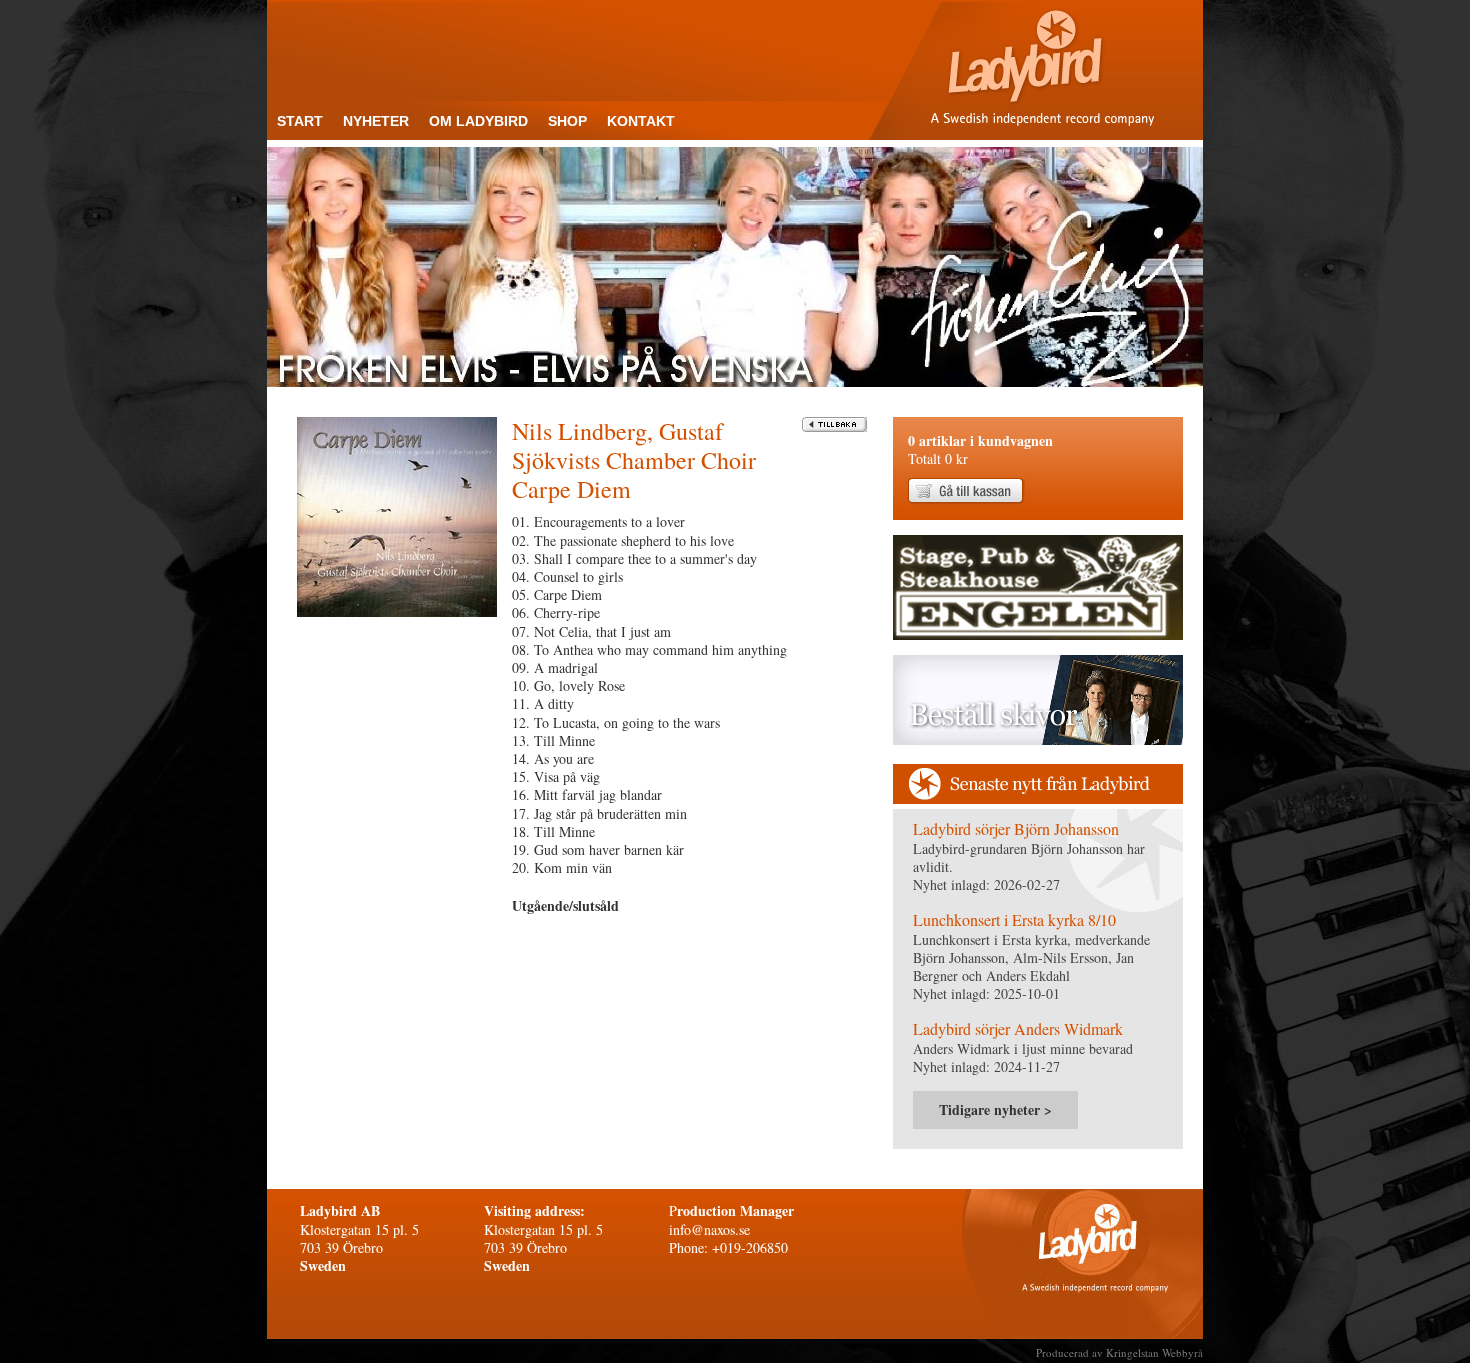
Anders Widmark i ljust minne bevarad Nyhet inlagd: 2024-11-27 (1023, 1057)
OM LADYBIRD (478, 121)
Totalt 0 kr (980, 449)
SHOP (567, 121)
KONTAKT (641, 121)
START (300, 121)
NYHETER (376, 121)
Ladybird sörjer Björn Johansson (1016, 828)
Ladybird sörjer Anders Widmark (1018, 1028)
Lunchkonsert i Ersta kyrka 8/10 (1014, 919)
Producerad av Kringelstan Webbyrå (1119, 1352)
